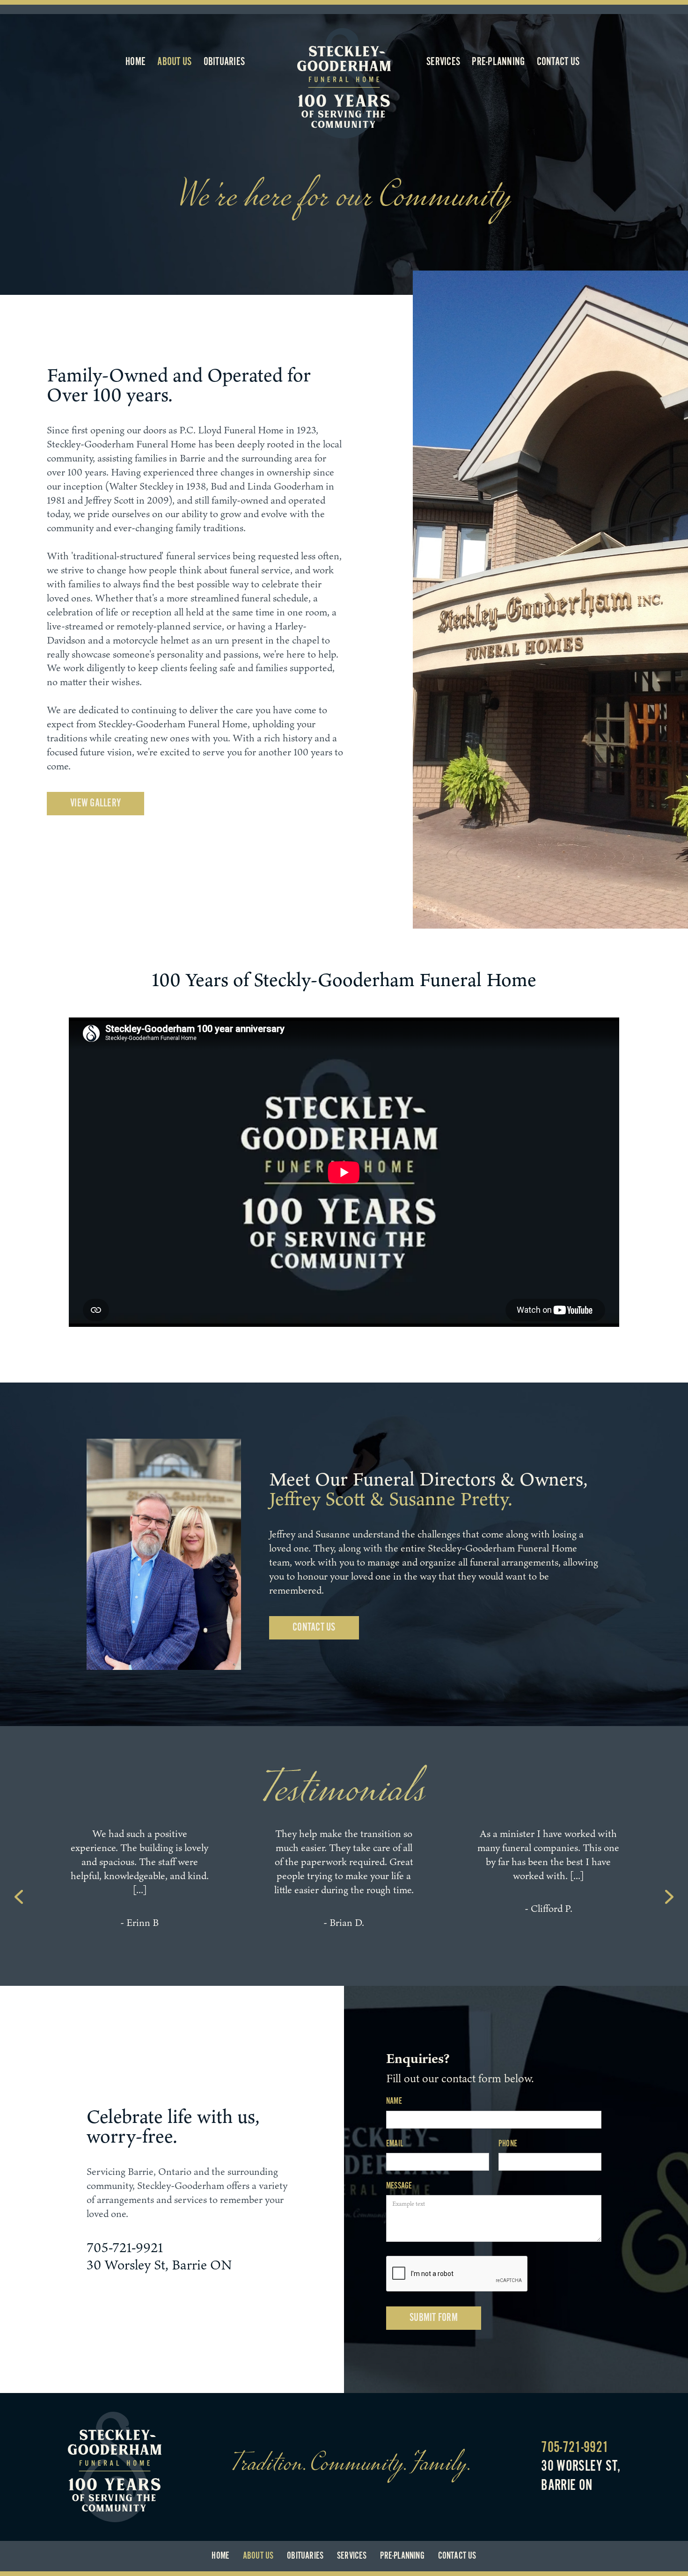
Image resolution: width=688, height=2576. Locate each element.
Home (135, 62)
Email (395, 2144)
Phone (508, 2144)
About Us (174, 62)
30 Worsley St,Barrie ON (581, 2476)
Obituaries (224, 62)
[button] (19, 1897)
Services (443, 62)
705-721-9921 (125, 2247)
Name (394, 2101)
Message (399, 2186)
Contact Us (558, 62)
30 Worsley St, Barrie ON (159, 2265)
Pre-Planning (498, 62)
